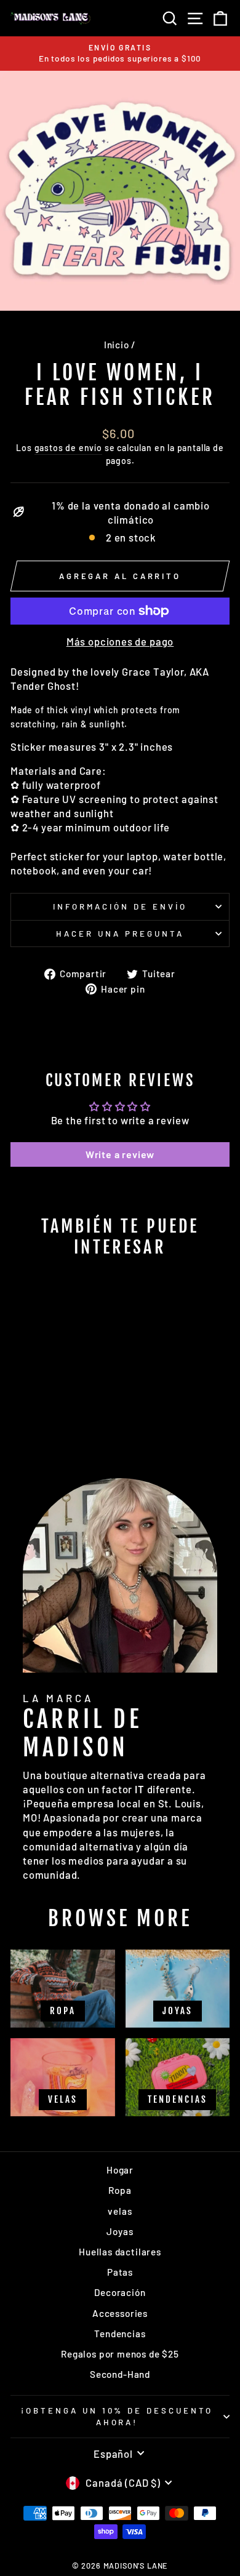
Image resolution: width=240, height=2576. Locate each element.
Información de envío (120, 906)
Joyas (120, 2231)
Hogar (120, 2170)
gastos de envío (68, 448)
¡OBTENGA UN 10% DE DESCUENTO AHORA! (117, 2416)
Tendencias (120, 2334)
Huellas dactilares (120, 2252)
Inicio (117, 345)
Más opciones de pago (120, 641)
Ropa (120, 2190)
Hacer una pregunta (120, 934)
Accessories (120, 2313)
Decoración (120, 2292)
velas (120, 2211)
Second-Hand (120, 2374)
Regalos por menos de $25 (120, 2354)
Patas (120, 2272)
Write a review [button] (120, 1154)
